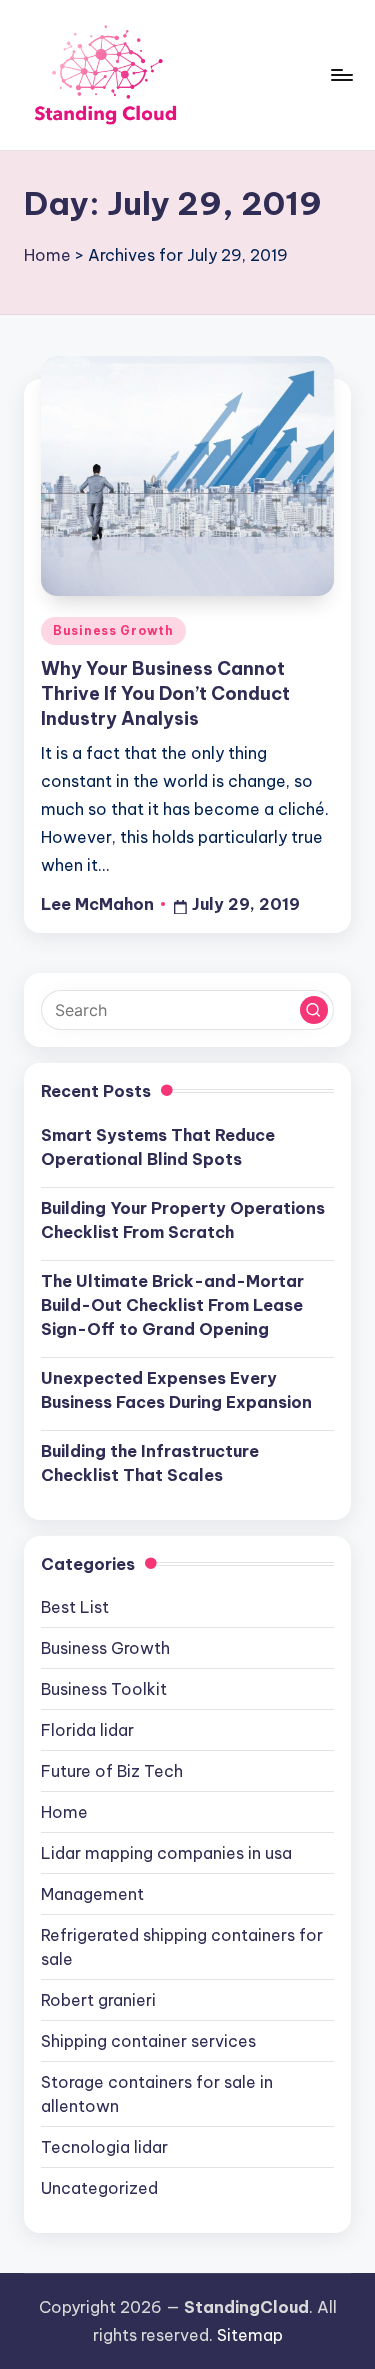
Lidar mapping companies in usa (166, 1853)
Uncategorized (99, 2188)
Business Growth (113, 630)
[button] (314, 1010)
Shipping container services (148, 2041)
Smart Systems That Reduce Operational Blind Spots (158, 1147)
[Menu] (341, 74)
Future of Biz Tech (112, 1771)
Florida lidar (87, 1730)
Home (47, 255)
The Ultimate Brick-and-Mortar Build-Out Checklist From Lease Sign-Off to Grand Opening (172, 1305)
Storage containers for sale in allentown (157, 2094)
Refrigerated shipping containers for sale (182, 1947)
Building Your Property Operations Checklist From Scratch (183, 1220)
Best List (75, 1607)
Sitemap (250, 2335)
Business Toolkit (104, 1689)
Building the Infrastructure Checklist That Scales (150, 1463)
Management (92, 1894)
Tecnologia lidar (104, 2147)
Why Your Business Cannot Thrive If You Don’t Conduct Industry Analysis (165, 693)
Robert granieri (98, 2000)
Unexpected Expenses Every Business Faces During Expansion (176, 1390)
